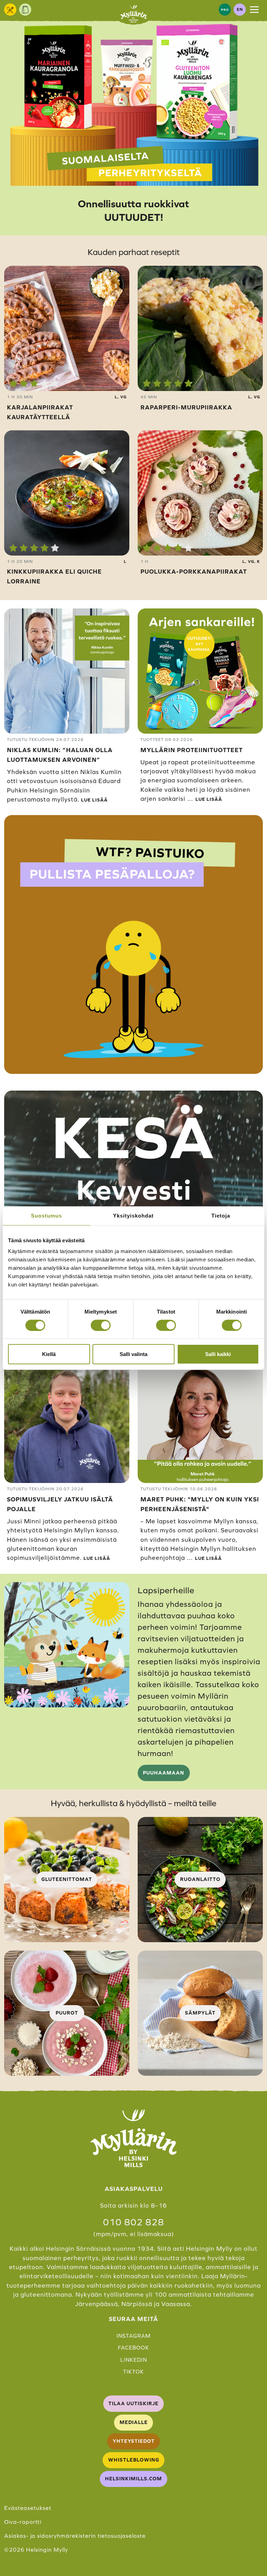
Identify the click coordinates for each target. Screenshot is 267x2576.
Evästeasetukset (28, 2508)
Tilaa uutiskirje (133, 2403)
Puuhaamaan (164, 1773)
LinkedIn (134, 2360)
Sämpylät (200, 2013)
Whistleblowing (134, 2460)
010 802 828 (133, 2222)
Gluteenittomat (67, 1879)
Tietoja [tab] (221, 1215)
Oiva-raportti (23, 2522)
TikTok (133, 2372)
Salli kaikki (218, 1354)
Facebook (133, 2348)
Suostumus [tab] (46, 1215)
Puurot (67, 2013)
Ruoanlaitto (200, 1879)
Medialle (134, 2422)
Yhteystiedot (134, 2441)
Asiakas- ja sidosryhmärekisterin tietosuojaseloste (75, 2536)
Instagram (133, 2336)
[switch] (101, 1325)
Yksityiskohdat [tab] (133, 1215)
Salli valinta (133, 1354)
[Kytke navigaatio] (254, 9)
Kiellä (49, 1354)
